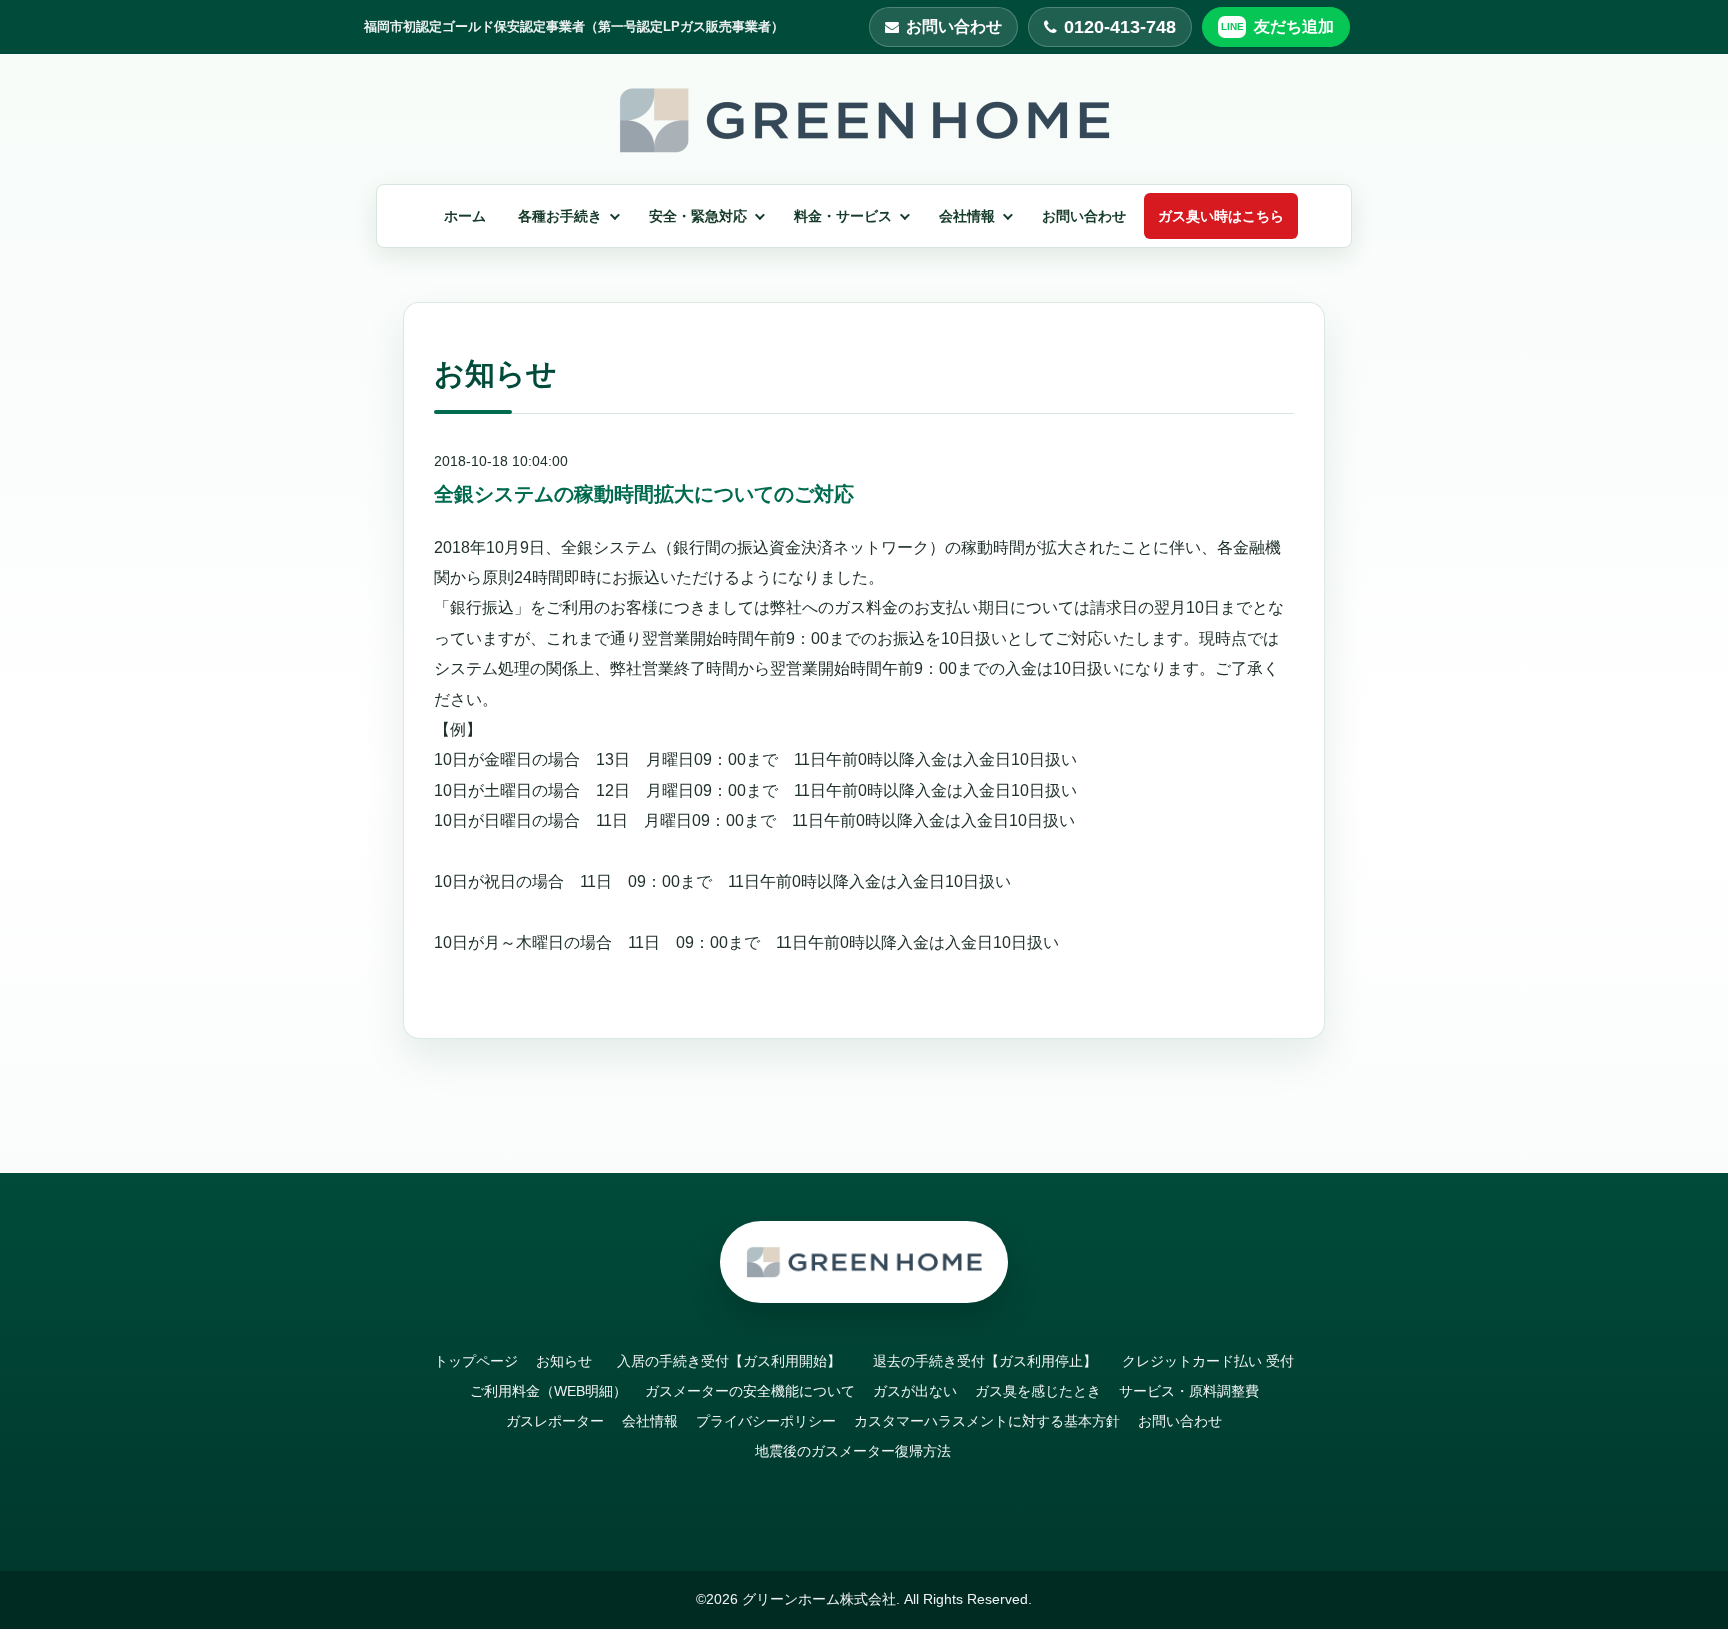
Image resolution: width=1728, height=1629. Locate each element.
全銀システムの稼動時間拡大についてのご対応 (644, 494)
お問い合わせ (954, 26)
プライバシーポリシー (766, 1421)
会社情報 (967, 216)
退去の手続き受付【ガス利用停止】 (992, 1361)
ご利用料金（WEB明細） (548, 1391)
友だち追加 (1294, 26)
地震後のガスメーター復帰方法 (853, 1451)
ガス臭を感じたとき (1038, 1391)
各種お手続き (560, 216)
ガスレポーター (555, 1421)
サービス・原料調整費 (1189, 1391)
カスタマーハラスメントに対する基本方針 (987, 1421)
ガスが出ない (915, 1391)
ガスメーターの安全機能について (750, 1391)
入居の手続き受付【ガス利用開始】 (736, 1361)
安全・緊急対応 (698, 216)
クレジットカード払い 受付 (1208, 1361)
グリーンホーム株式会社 (819, 1599)
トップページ (476, 1361)
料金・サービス (843, 216)
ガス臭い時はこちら (1221, 216)
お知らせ (564, 1361)
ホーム (465, 216)
